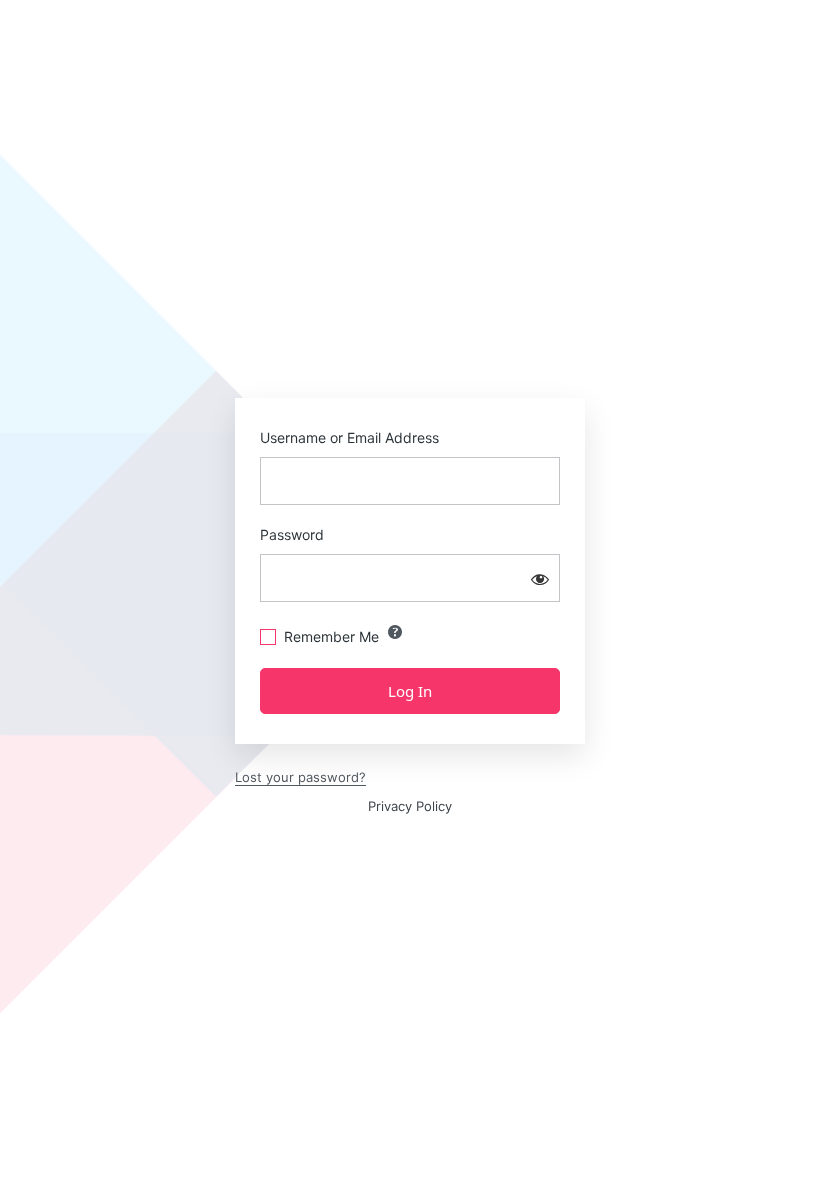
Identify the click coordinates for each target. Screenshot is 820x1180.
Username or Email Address (349, 437)
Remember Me (331, 636)
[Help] (395, 632)
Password (292, 534)
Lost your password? (300, 777)
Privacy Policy (410, 806)
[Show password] (540, 578)
